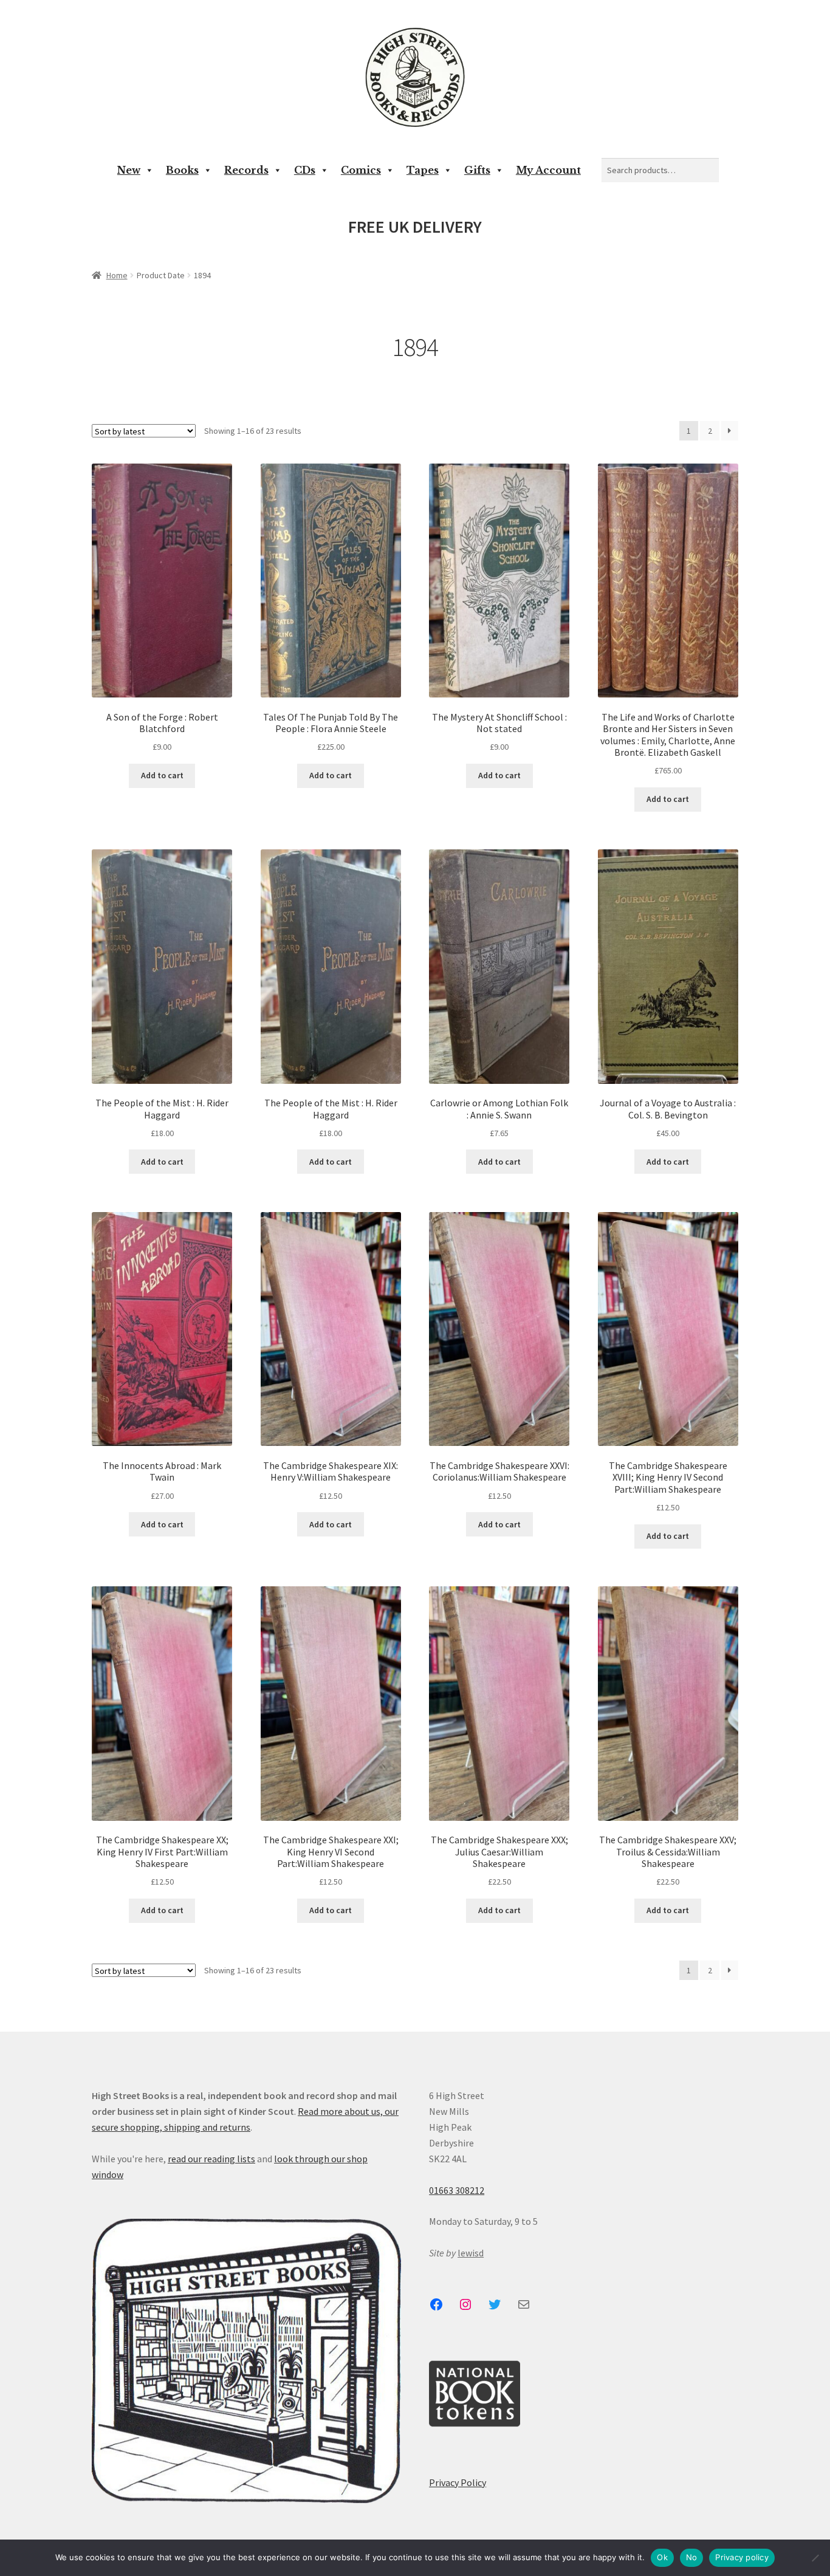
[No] (815, 2558)
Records (246, 170)
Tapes (423, 170)
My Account (548, 170)
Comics (361, 170)
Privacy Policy (458, 2482)
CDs (305, 170)
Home (117, 275)
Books (182, 170)
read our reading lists (211, 2159)
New (129, 170)
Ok (662, 2557)
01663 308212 (457, 2190)
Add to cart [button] (162, 775)
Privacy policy (742, 2557)
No (692, 2557)
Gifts (477, 170)
